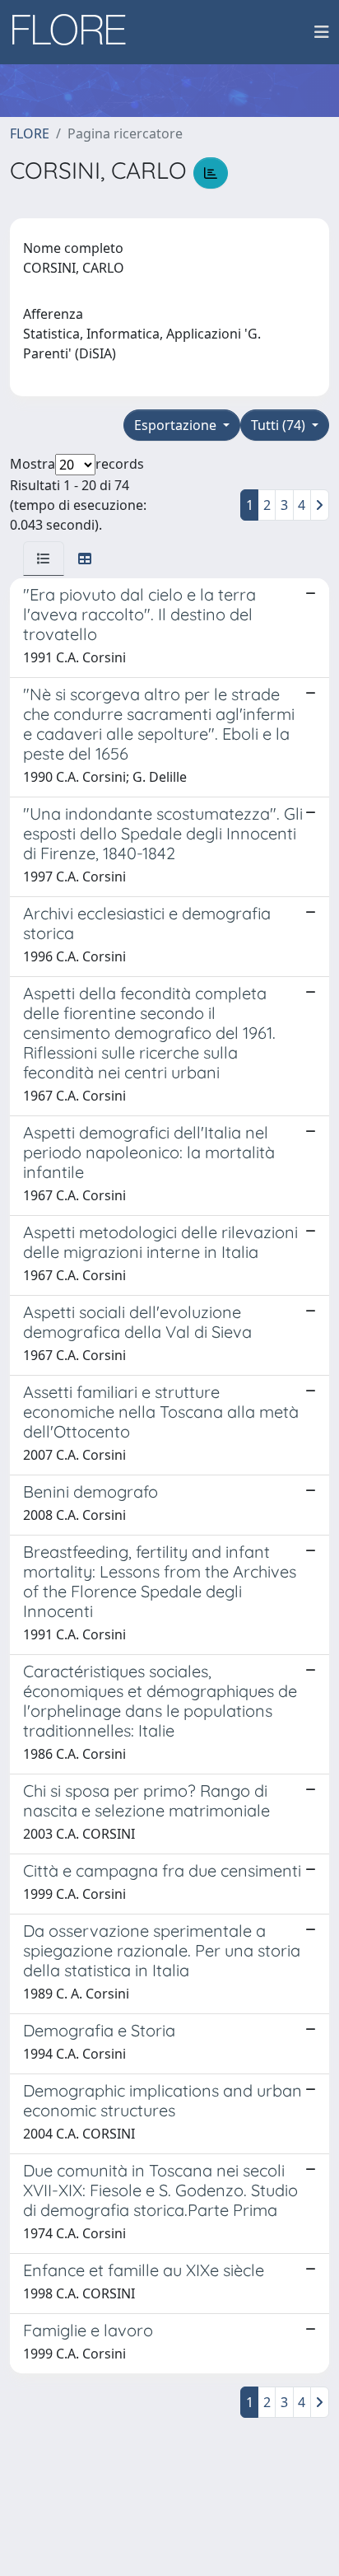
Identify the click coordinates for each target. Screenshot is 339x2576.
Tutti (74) (280, 425)
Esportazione (177, 425)
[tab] (44, 559)
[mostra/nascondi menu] (322, 32)
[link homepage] (75, 32)
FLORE (30, 133)
